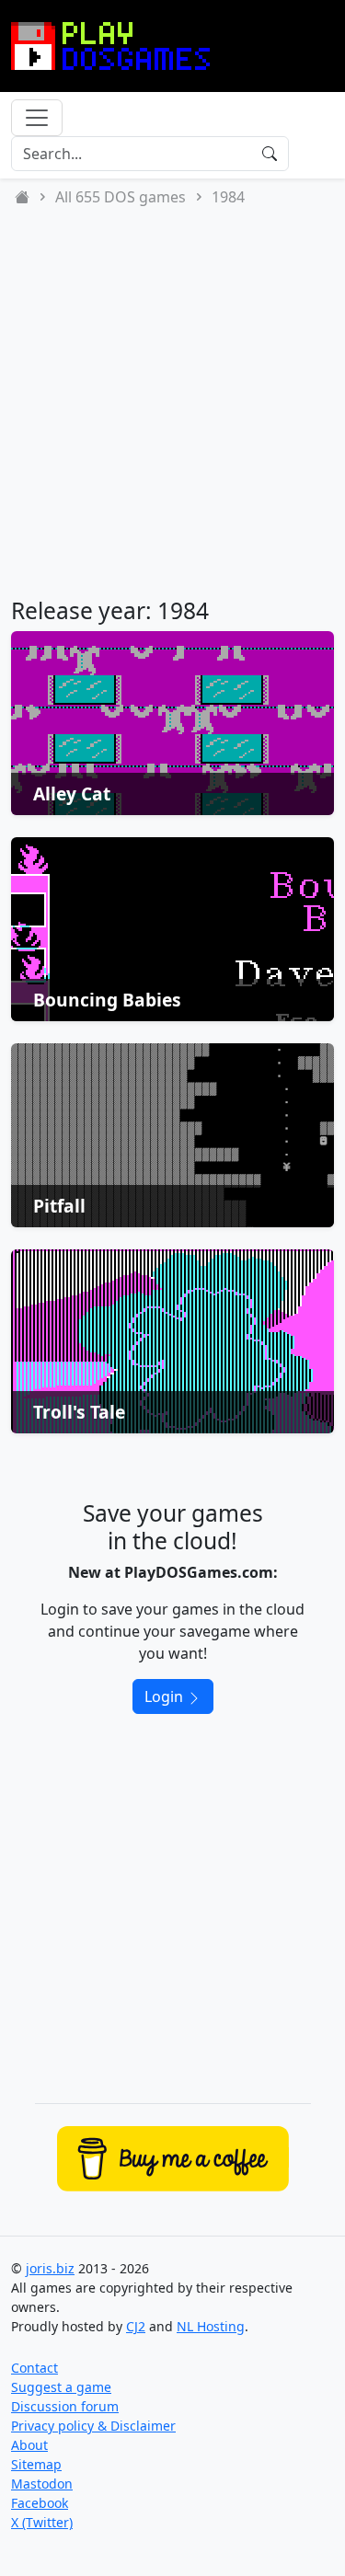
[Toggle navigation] (37, 118)
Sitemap (36, 2464)
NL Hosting (211, 2326)
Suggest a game (61, 2387)
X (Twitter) (42, 2522)
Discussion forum (65, 2406)
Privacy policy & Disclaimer (93, 2426)
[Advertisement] (172, 402)
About (29, 2445)
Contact (34, 2368)
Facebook (40, 2503)
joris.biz (50, 2268)
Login (166, 1696)
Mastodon (42, 2484)
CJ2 (136, 2326)
